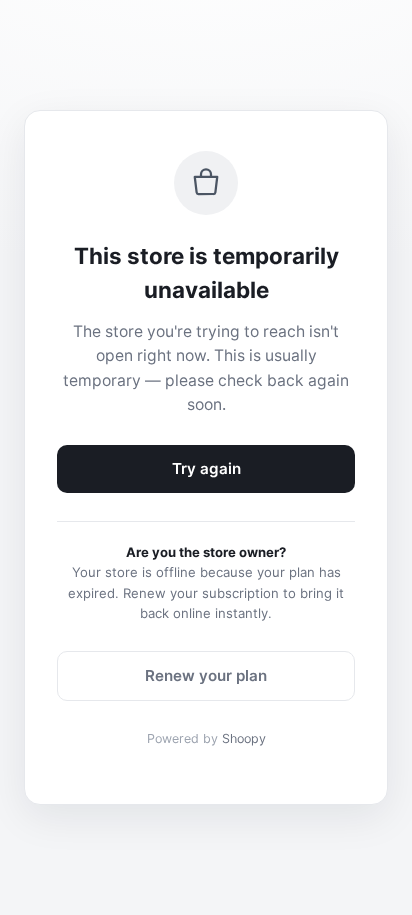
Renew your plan (206, 675)
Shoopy (244, 738)
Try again (206, 468)
